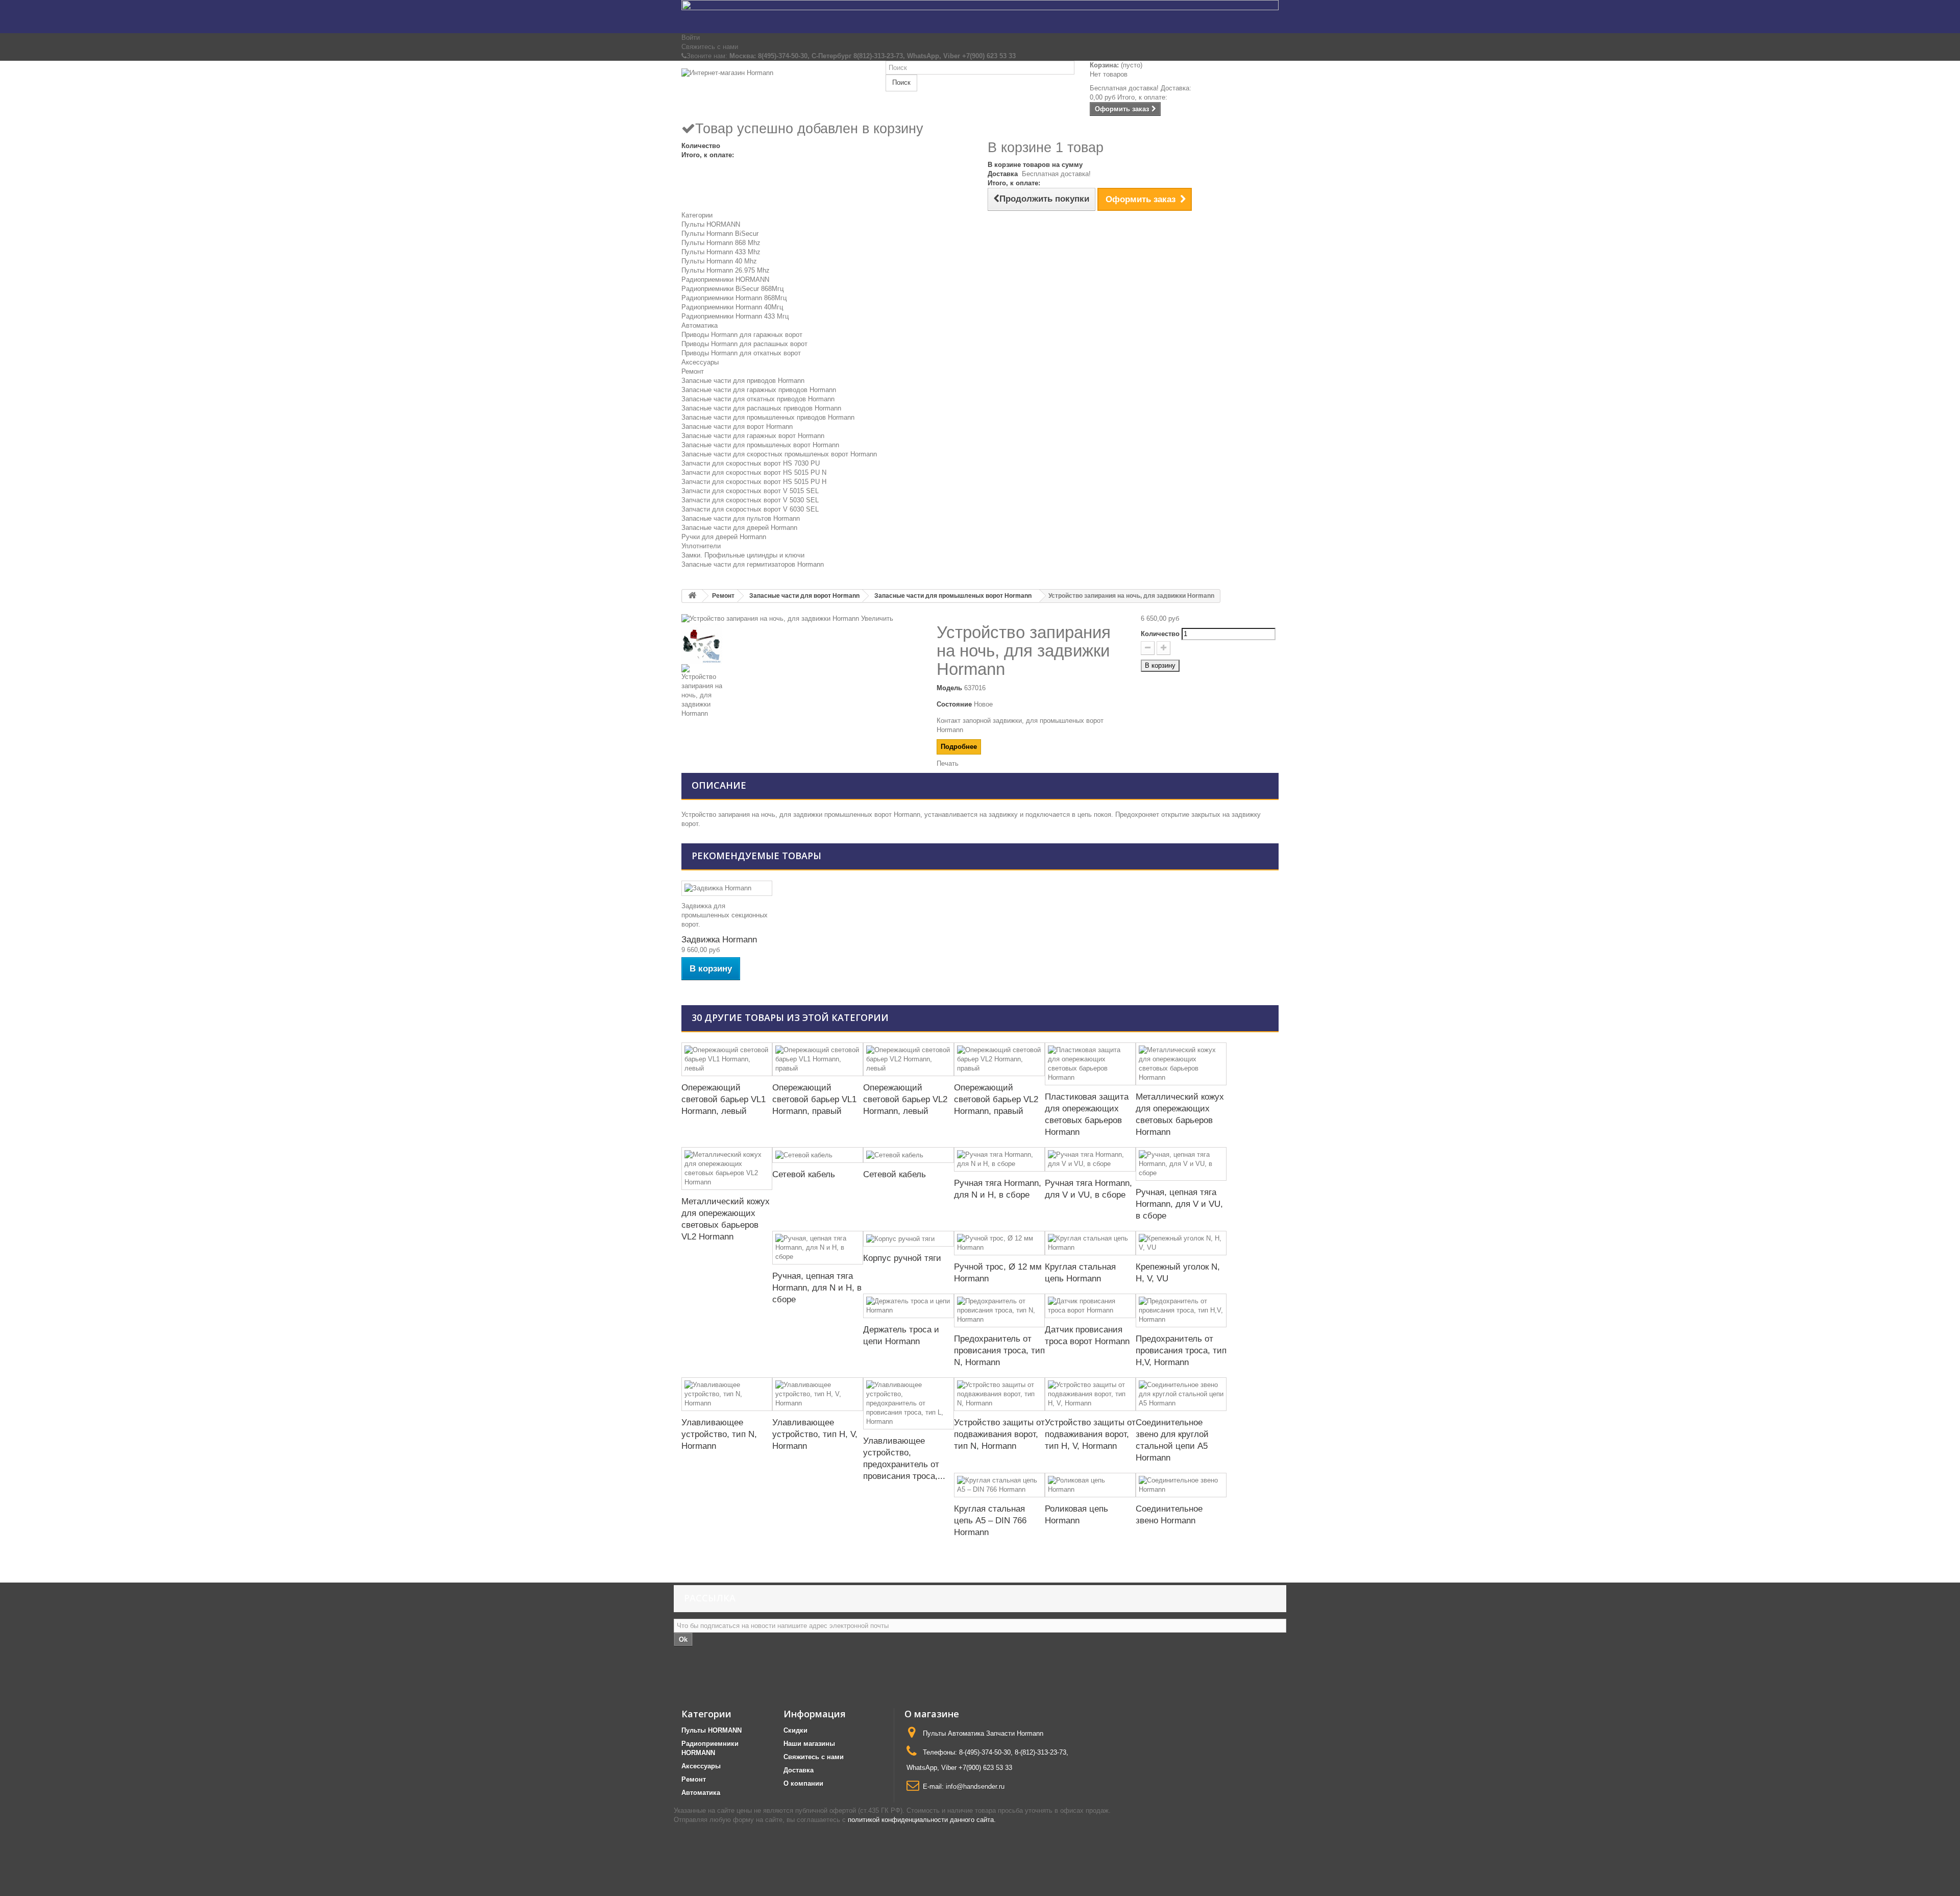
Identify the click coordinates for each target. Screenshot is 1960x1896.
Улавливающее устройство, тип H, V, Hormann (815, 1434)
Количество (1160, 634)
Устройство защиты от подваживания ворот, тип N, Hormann (999, 1434)
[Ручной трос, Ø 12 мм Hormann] (999, 1243)
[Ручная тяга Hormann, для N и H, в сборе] (999, 1159)
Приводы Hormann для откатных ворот (741, 353)
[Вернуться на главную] (692, 596)
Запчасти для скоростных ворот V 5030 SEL (750, 500)
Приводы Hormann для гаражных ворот (742, 335)
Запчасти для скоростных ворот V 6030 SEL (750, 509)
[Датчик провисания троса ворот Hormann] (1090, 1306)
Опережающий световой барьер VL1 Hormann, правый (814, 1099)
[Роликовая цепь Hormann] (1090, 1485)
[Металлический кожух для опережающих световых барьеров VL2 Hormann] (727, 1169)
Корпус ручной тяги (902, 1258)
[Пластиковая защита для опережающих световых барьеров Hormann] (1090, 1064)
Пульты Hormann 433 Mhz (721, 252)
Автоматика (700, 325)
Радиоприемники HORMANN (725, 279)
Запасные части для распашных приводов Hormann (761, 408)
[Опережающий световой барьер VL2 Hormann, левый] (909, 1059)
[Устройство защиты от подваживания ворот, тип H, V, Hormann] (1090, 1394)
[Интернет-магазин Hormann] (776, 90)
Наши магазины (809, 1744)
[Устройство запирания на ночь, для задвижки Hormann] (801, 644)
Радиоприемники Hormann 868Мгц (734, 298)
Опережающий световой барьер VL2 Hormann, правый (996, 1099)
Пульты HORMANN (711, 224)
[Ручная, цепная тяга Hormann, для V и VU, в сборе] (1181, 1164)
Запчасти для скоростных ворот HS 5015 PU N (754, 472)
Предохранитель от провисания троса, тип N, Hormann (999, 1351)
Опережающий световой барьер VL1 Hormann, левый (724, 1099)
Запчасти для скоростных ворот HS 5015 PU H (754, 482)
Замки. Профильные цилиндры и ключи (743, 555)
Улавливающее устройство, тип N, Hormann (719, 1434)
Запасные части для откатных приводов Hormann (758, 399)
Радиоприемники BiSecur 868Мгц (732, 289)
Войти (691, 38)
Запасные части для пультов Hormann (741, 518)
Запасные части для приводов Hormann (743, 381)
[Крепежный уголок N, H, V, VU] (1181, 1243)
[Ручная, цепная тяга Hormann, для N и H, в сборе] (818, 1248)
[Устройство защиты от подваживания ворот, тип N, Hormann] (999, 1394)
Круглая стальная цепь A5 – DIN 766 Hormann (990, 1521)
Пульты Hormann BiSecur (720, 234)
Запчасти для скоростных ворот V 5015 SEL (750, 491)
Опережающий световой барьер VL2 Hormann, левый (905, 1099)
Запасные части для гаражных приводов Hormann (759, 390)
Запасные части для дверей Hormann (739, 528)
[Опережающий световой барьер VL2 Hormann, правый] (999, 1059)
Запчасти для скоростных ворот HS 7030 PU (751, 463)
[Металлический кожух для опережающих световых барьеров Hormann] (1181, 1064)
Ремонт (693, 371)
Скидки (795, 1730)
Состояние (954, 704)
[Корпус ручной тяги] (909, 1239)
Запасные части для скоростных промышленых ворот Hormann (779, 454)
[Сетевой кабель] (818, 1155)
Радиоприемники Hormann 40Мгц (732, 307)
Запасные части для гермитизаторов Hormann (753, 564)
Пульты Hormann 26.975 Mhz (726, 270)
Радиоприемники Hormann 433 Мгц (735, 316)
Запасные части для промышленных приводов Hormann (768, 417)
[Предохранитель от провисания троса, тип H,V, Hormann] (1181, 1310)
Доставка (799, 1770)
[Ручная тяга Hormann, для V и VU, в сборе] (1090, 1159)
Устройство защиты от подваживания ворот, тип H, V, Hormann (1090, 1434)
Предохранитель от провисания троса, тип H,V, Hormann (1181, 1351)
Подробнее (959, 747)
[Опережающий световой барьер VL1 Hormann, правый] (818, 1059)
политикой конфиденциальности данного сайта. (922, 1820)
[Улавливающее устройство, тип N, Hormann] (727, 1394)
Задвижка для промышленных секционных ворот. (725, 915)
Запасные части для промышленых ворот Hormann (760, 445)
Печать (948, 763)
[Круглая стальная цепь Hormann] (1090, 1243)
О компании (803, 1783)
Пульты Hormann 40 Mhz (719, 261)
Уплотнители (701, 546)
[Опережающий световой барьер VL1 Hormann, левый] (727, 1059)
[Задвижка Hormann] (727, 889)
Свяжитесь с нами (710, 47)
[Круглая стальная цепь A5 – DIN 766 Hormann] (999, 1485)
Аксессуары (700, 362)
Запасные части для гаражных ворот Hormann (753, 436)
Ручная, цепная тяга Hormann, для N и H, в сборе (817, 1288)
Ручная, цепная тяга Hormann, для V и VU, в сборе (1179, 1204)
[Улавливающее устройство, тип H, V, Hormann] (818, 1394)
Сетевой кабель (804, 1174)
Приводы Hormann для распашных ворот (744, 344)
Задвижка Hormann (719, 940)
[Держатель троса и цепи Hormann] (909, 1306)
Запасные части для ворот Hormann (737, 427)
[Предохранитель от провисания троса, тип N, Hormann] (999, 1310)
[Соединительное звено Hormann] (1181, 1485)
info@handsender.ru (975, 1786)
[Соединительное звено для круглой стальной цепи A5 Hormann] (1181, 1394)
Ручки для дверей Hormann (724, 537)
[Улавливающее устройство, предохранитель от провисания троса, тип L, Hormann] (909, 1403)
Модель (949, 688)
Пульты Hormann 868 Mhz (721, 243)
